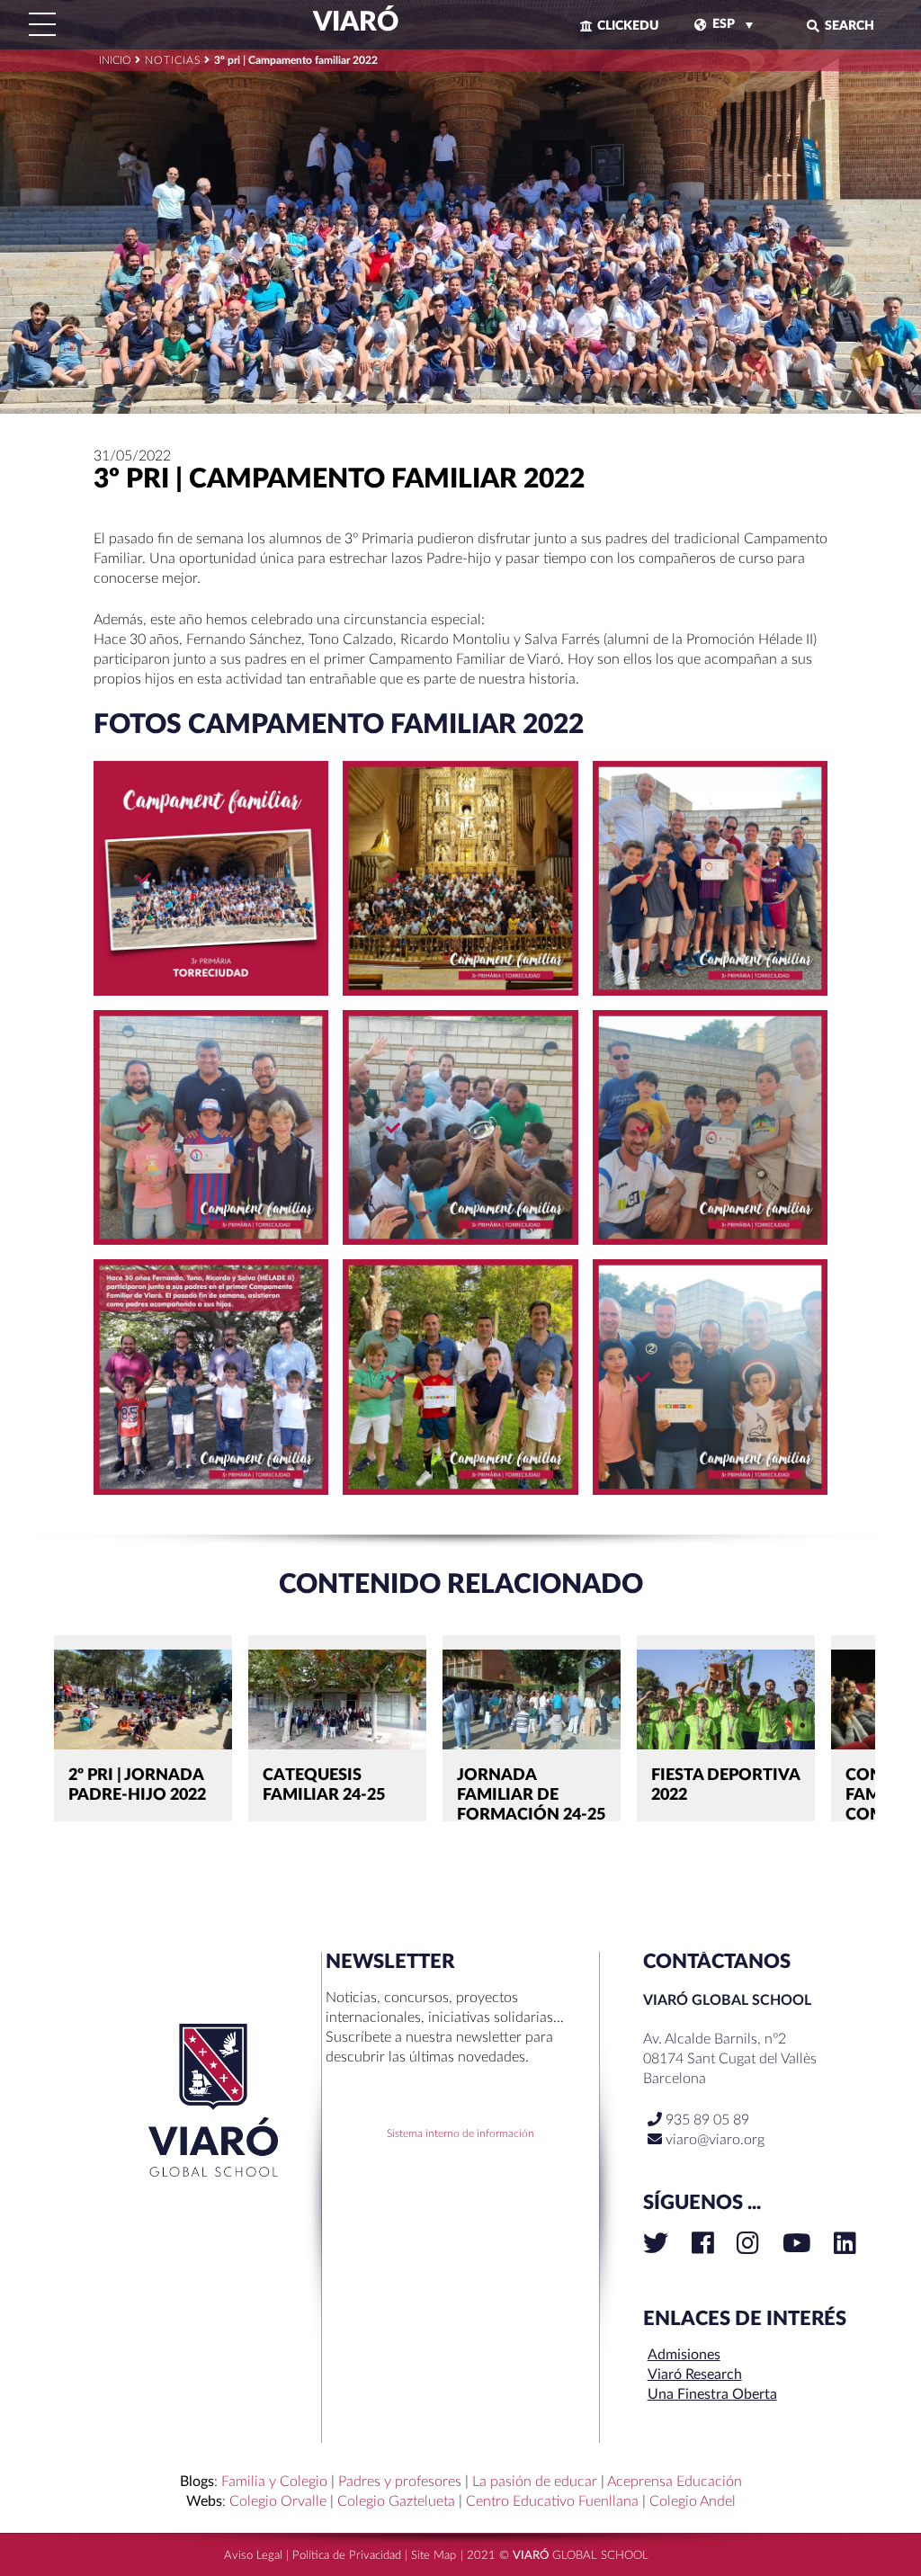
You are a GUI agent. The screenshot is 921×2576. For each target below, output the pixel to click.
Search (849, 26)
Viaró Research (695, 2375)
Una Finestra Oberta (712, 2394)
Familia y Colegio (274, 2482)
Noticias (173, 60)
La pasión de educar (535, 2482)
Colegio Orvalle (278, 2501)
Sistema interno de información (460, 2133)
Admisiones (684, 2355)
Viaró (353, 22)
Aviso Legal (253, 2556)
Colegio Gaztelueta (396, 2501)
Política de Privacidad (347, 2556)
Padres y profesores (400, 2482)
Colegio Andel (693, 2501)
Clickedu (628, 26)
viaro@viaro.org (715, 2140)
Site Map (434, 2556)
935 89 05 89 (706, 2120)
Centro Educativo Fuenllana (552, 2501)
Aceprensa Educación (675, 2482)
